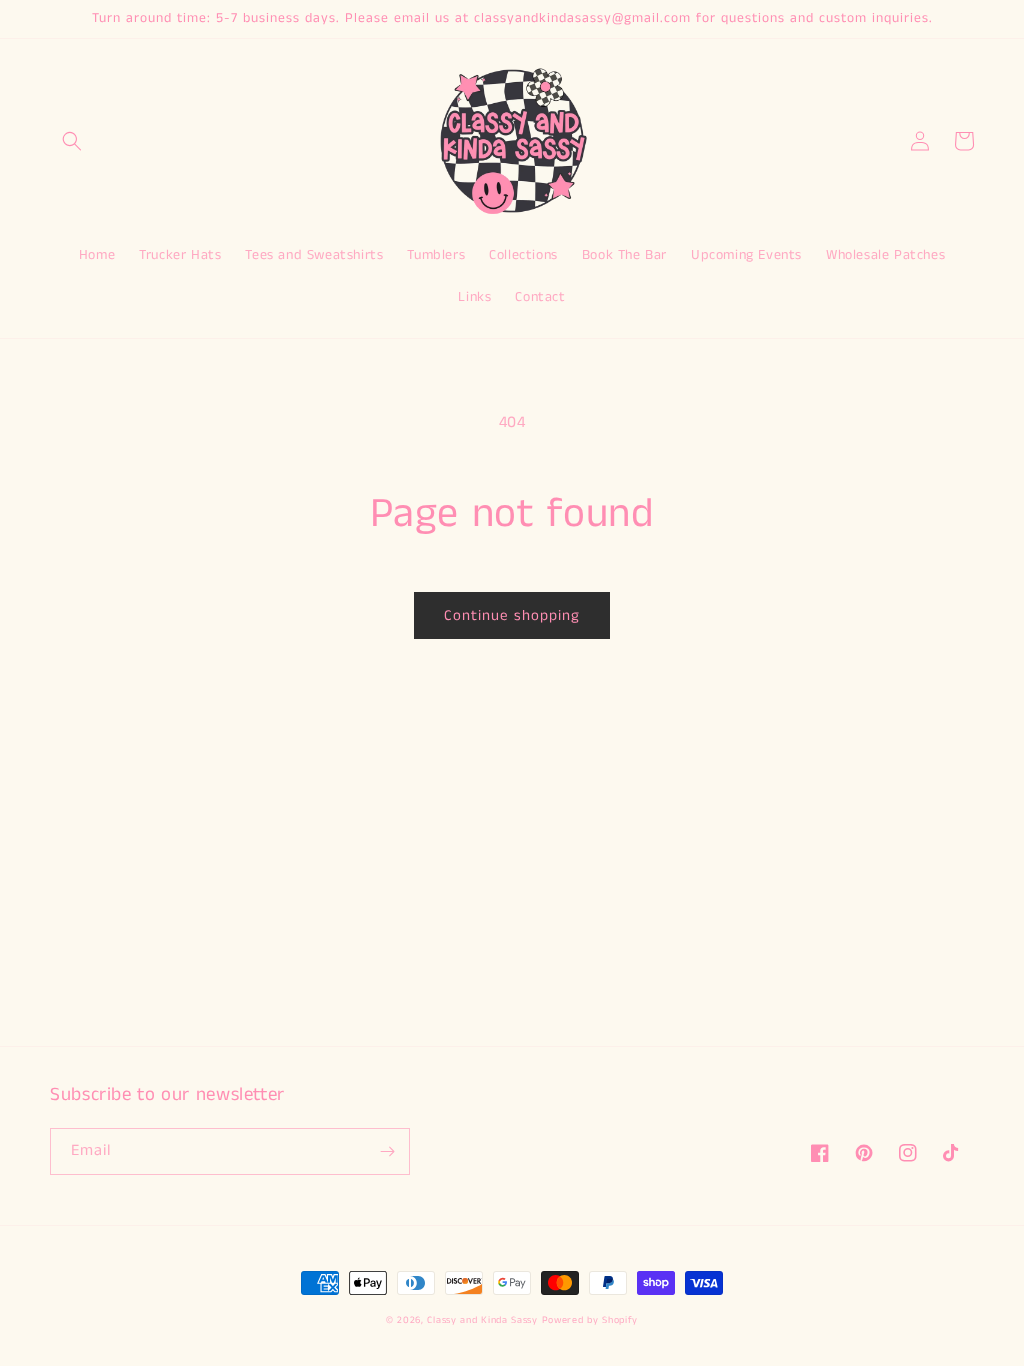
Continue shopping (512, 615)
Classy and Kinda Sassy (482, 1320)
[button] (72, 141)
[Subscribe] (387, 1151)
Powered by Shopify (590, 1320)
